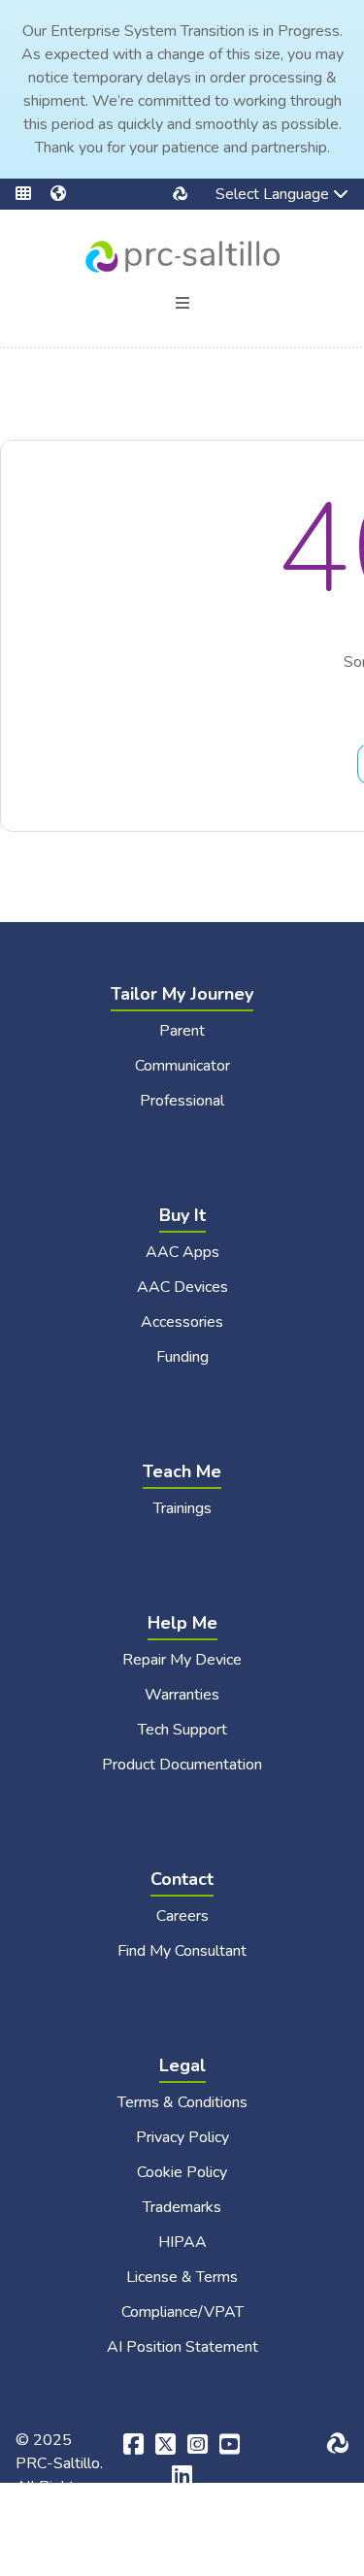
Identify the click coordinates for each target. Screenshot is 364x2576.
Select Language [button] (259, 196)
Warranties (182, 1695)
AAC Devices (182, 1287)
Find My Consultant (182, 1951)
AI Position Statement (182, 2347)
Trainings (182, 1508)
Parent (182, 1031)
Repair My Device (182, 1660)
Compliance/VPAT (182, 2312)
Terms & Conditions (182, 2102)
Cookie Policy (182, 2172)
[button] (33, 194)
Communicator (182, 1066)
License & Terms (182, 2277)
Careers (182, 1916)
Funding (182, 1357)
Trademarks (182, 2207)
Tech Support (182, 1730)
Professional (182, 1101)
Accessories (182, 1322)
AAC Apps (182, 1252)
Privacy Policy (182, 2137)
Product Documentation (182, 1765)
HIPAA (182, 2242)
